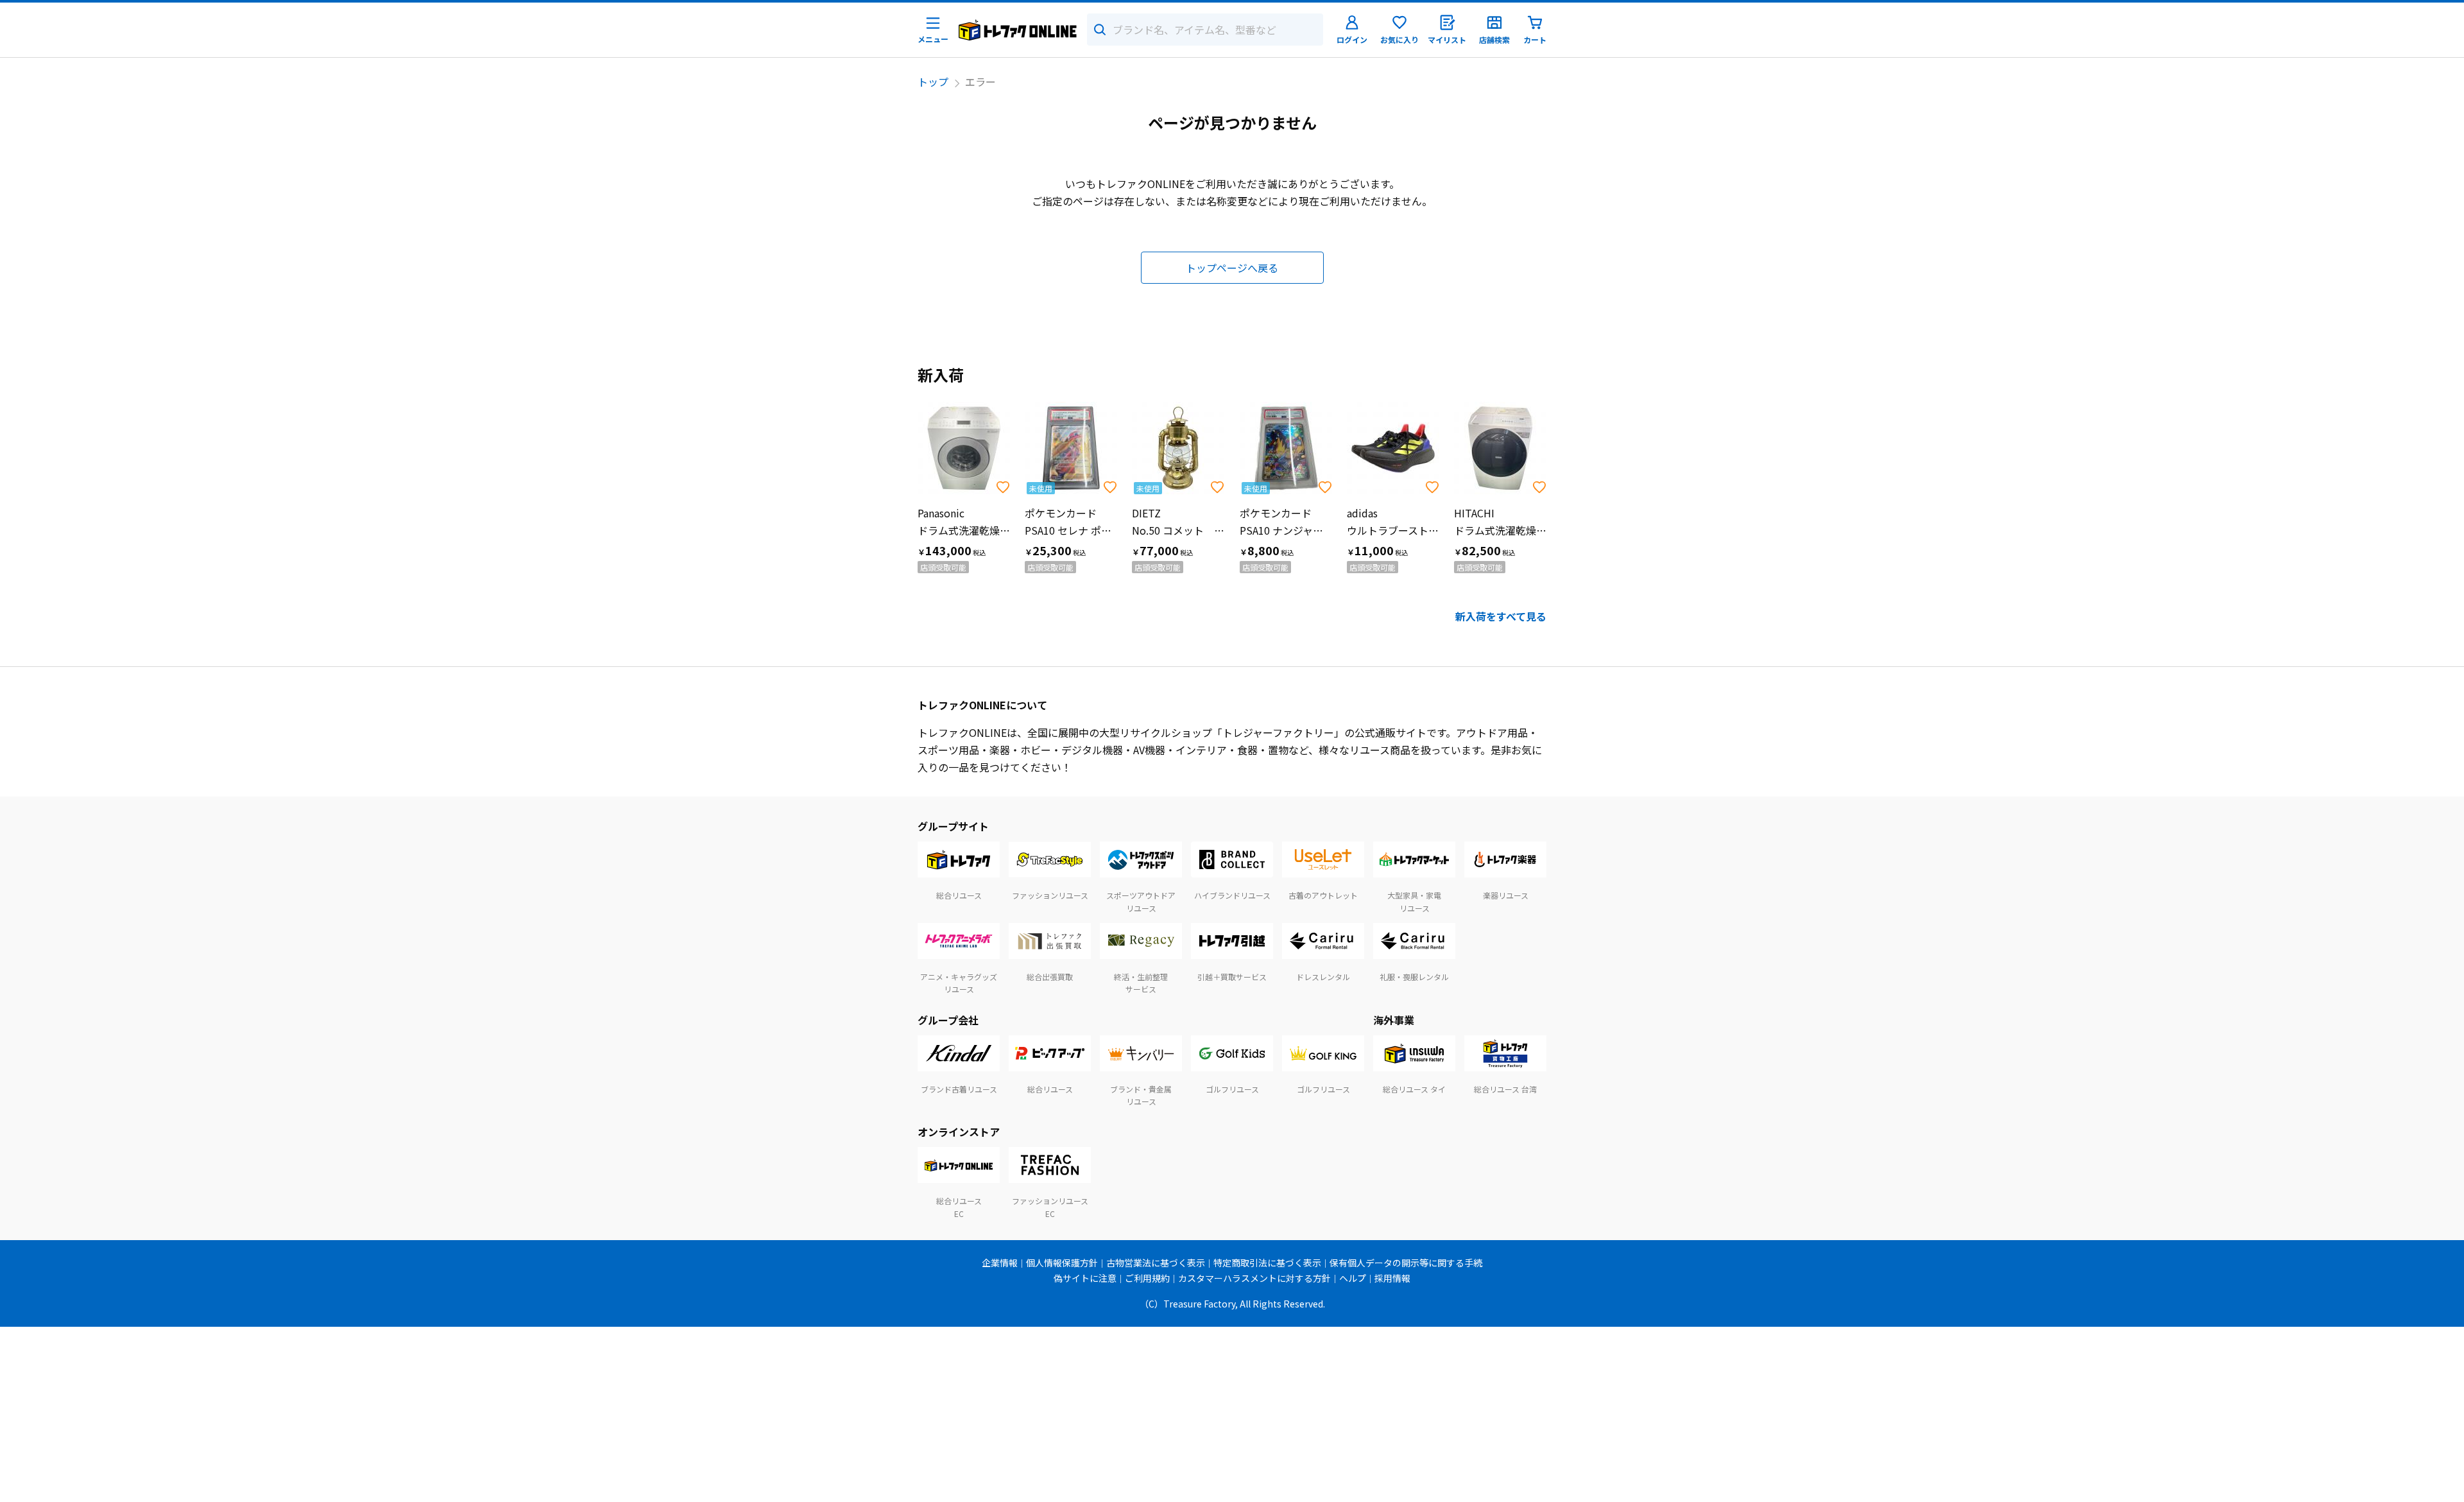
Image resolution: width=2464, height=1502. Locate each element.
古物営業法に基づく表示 (1156, 1263)
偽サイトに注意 (1085, 1278)
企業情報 (1000, 1263)
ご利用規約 (1147, 1278)
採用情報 (1392, 1278)
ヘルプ (1353, 1278)
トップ (933, 82)
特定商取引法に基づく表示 (1267, 1263)
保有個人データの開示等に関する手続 (1406, 1263)
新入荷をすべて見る (1501, 616)
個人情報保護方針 (1062, 1263)
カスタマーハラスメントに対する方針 (1254, 1278)
